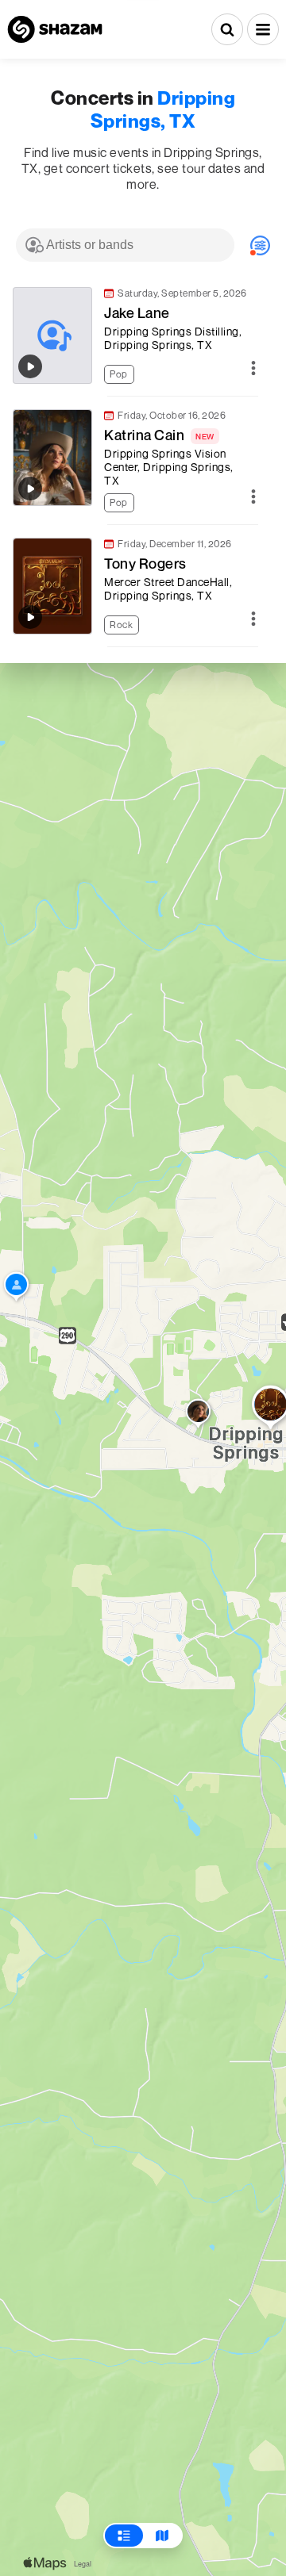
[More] (253, 369)
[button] (263, 29)
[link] (135, 335)
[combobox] (125, 245)
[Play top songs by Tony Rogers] (30, 617)
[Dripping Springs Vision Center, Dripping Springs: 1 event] (198, 1415)
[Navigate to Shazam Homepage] (55, 29)
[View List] (124, 2536)
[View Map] (162, 2536)
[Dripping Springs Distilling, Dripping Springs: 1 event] (16, 1288)
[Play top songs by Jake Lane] (30, 366)
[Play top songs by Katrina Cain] (30, 489)
